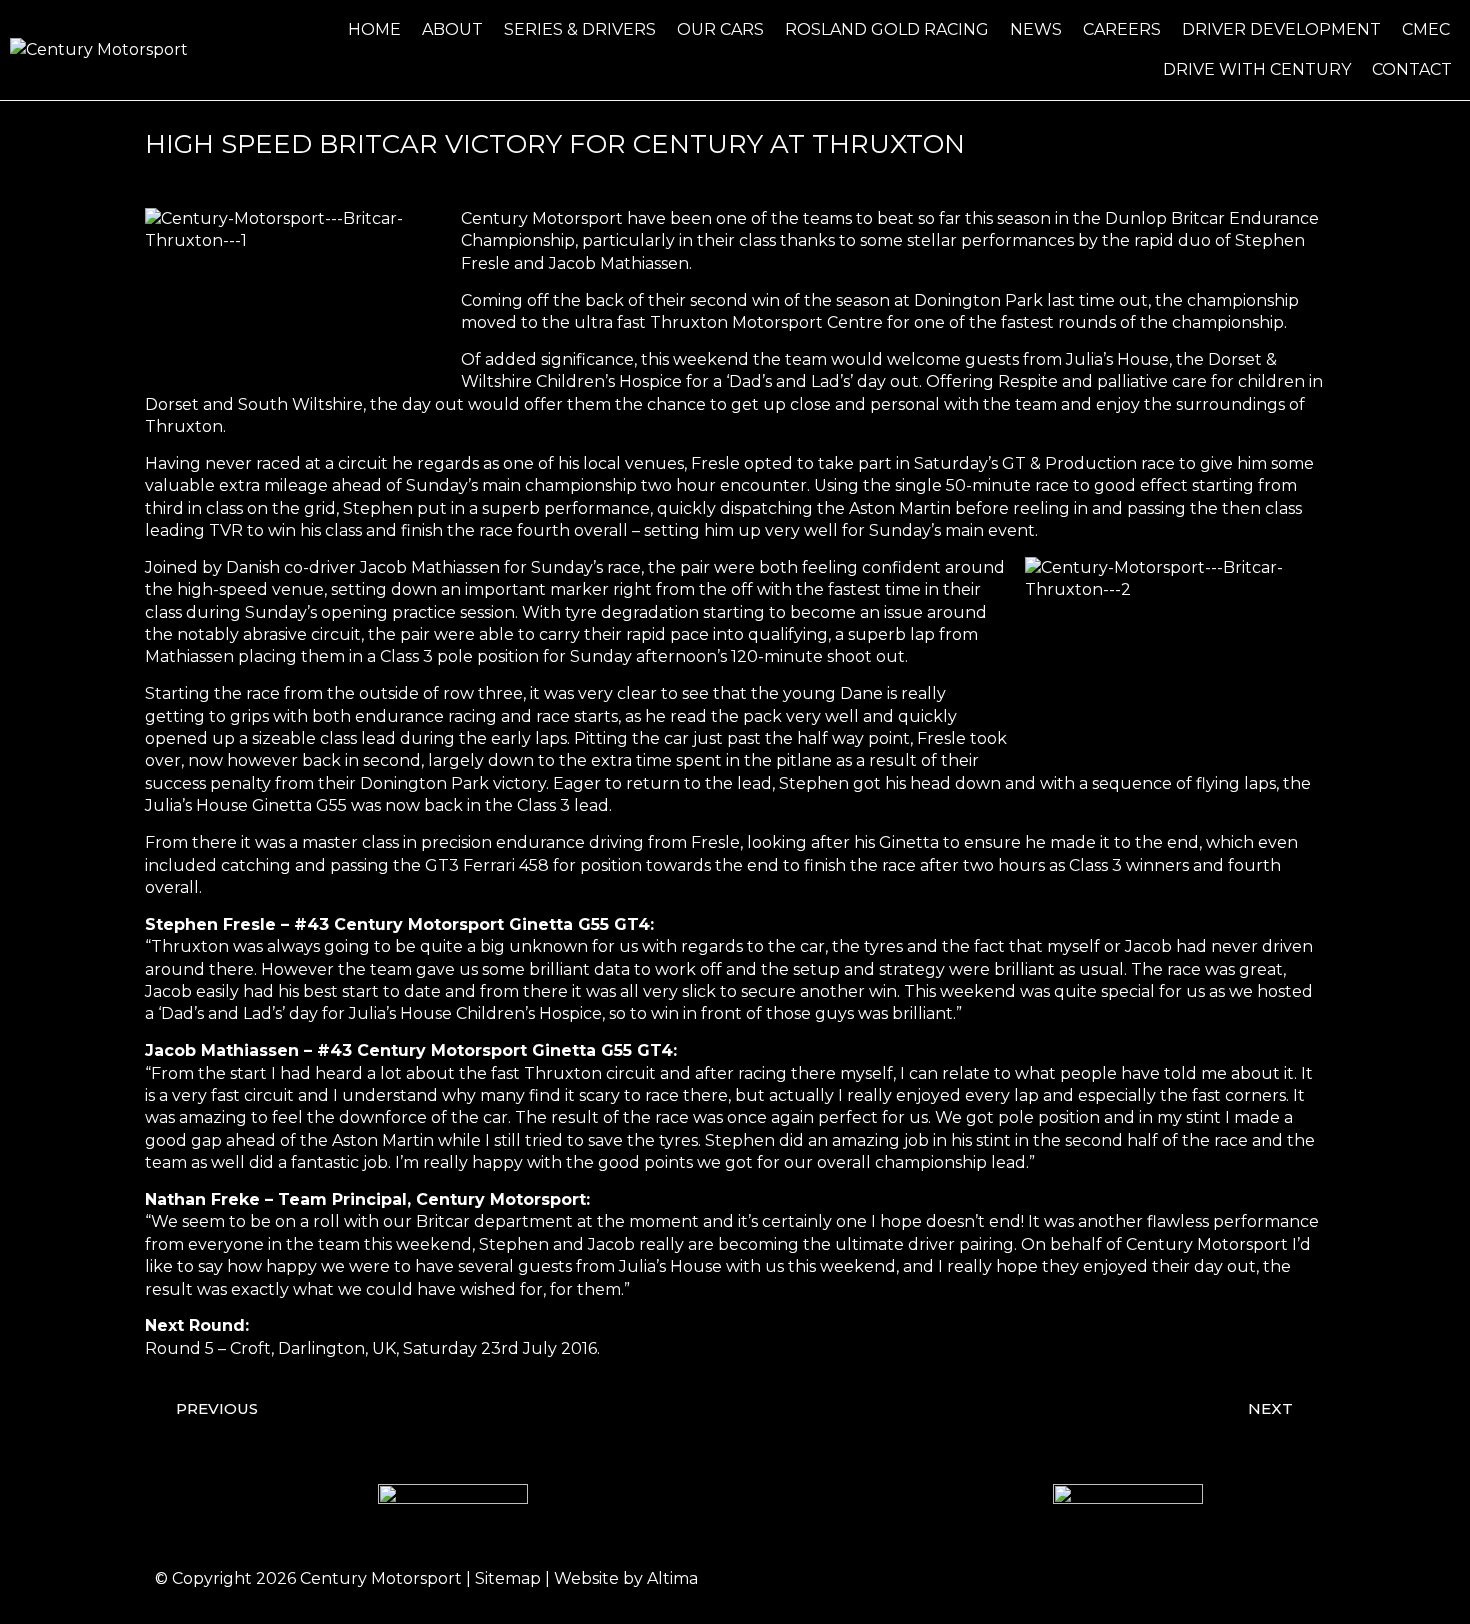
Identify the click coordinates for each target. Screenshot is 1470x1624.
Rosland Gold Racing (887, 29)
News (1036, 29)
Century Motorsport (381, 1578)
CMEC (1426, 29)
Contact (1412, 69)
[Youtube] (1290, 1579)
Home (374, 29)
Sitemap (508, 1578)
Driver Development (1281, 29)
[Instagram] (1180, 1579)
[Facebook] (1125, 1579)
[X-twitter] (1235, 1579)
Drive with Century (1257, 69)
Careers (1122, 29)
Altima (672, 1578)
